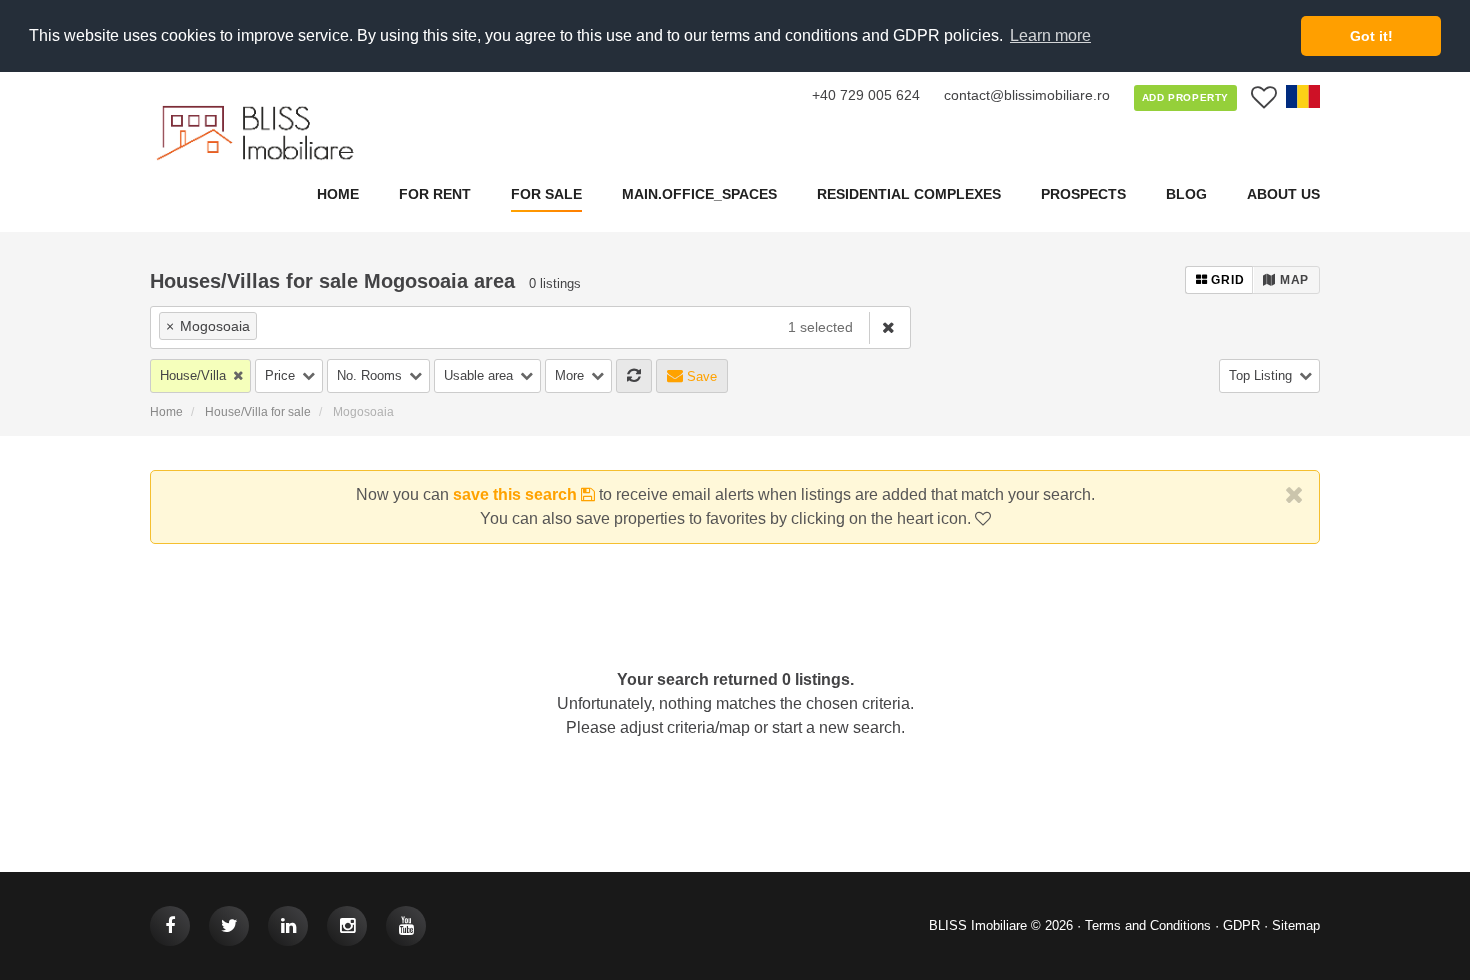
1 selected (820, 327)
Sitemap (1296, 925)
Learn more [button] (1050, 35)
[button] (200, 376)
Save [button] (700, 376)
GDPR (1241, 925)
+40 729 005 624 (866, 95)
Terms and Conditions (1148, 925)
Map (1292, 280)
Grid (1226, 280)
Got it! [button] (1371, 36)
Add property (1185, 97)
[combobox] (460, 327)
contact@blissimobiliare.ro (1027, 95)
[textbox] (377, 325)
